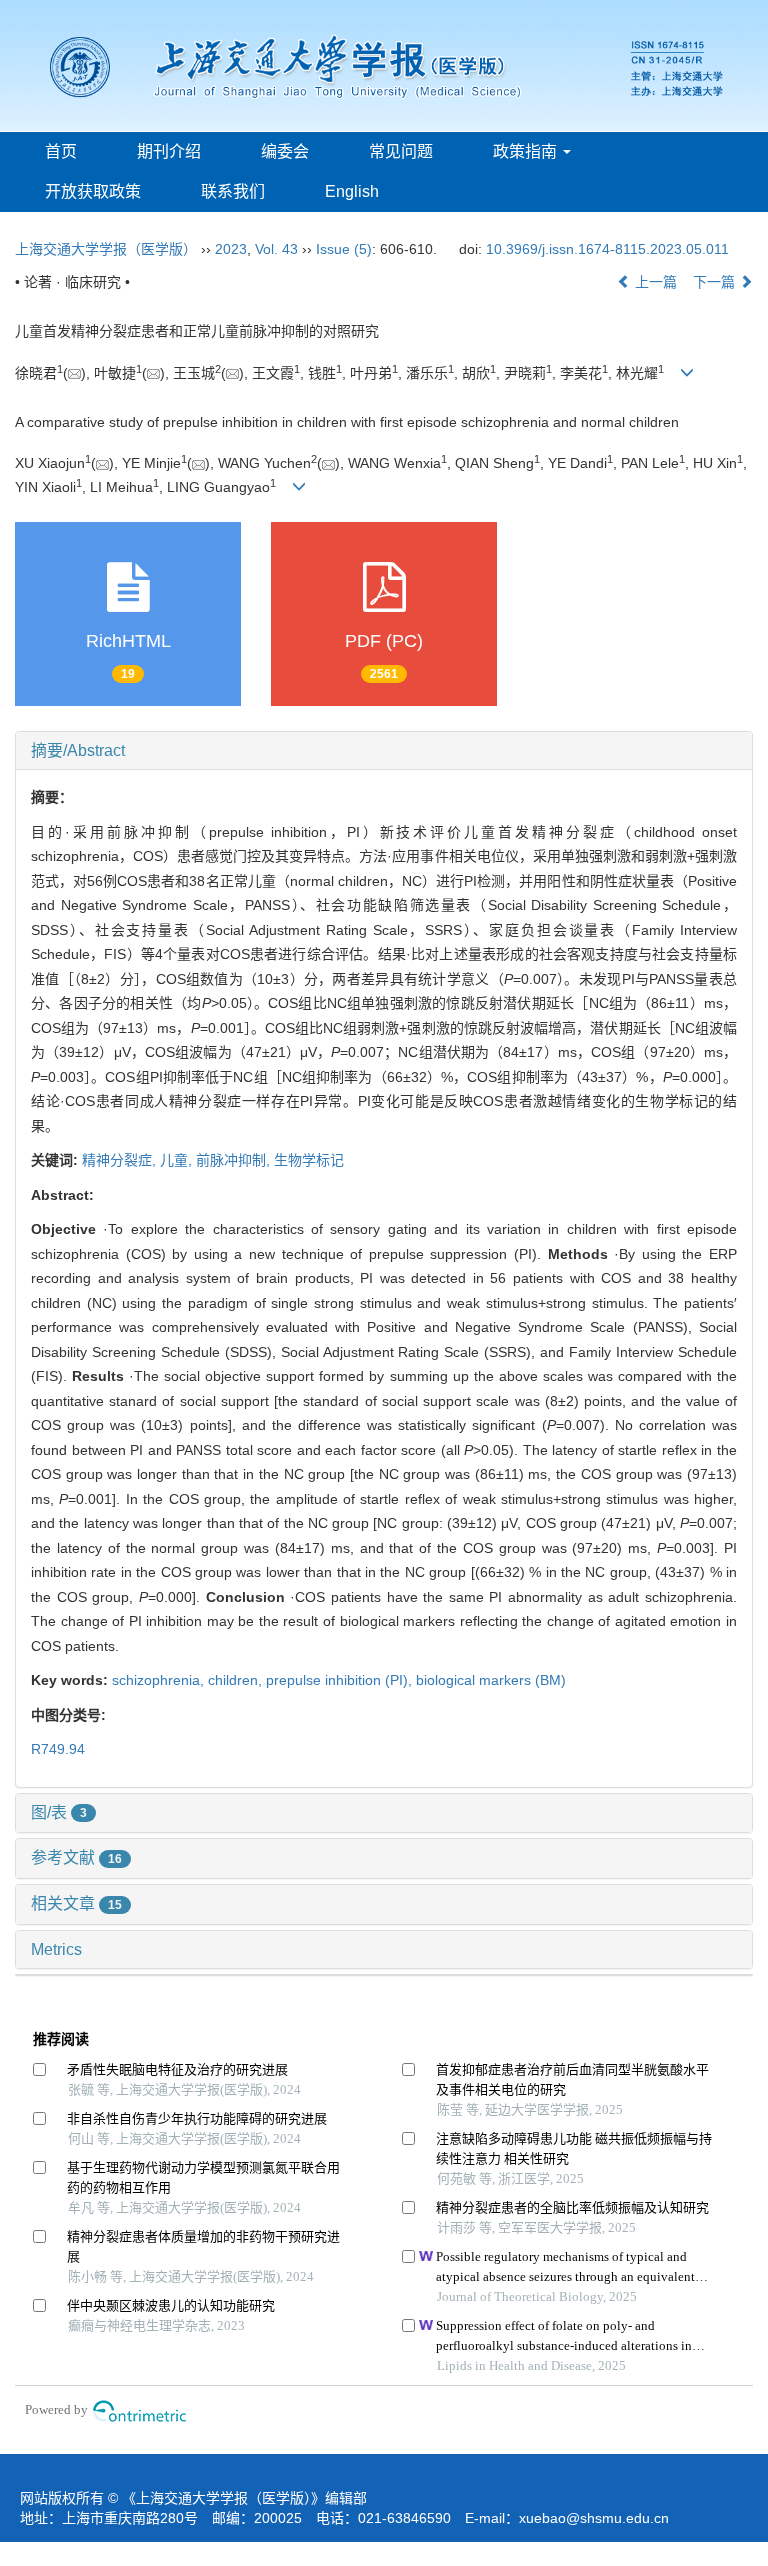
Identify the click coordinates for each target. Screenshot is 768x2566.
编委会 (285, 151)
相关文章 (76, 1903)
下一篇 (716, 282)
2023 (231, 249)
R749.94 (58, 1749)
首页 (61, 151)
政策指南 (527, 151)
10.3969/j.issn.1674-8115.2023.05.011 (607, 249)
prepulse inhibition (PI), (341, 1680)
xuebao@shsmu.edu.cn (594, 2518)
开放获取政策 (93, 191)
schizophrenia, (160, 1680)
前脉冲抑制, (235, 1160)
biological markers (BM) (491, 1680)
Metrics (56, 1949)
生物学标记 (309, 1160)
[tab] (384, 751)
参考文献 (76, 1857)
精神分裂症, (121, 1160)
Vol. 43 (276, 249)
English (352, 191)
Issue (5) (344, 249)
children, (237, 1680)
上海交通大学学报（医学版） (106, 249)
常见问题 (401, 151)
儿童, (178, 1160)
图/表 (59, 1812)
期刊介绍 (169, 151)
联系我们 (233, 191)
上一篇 (654, 282)
